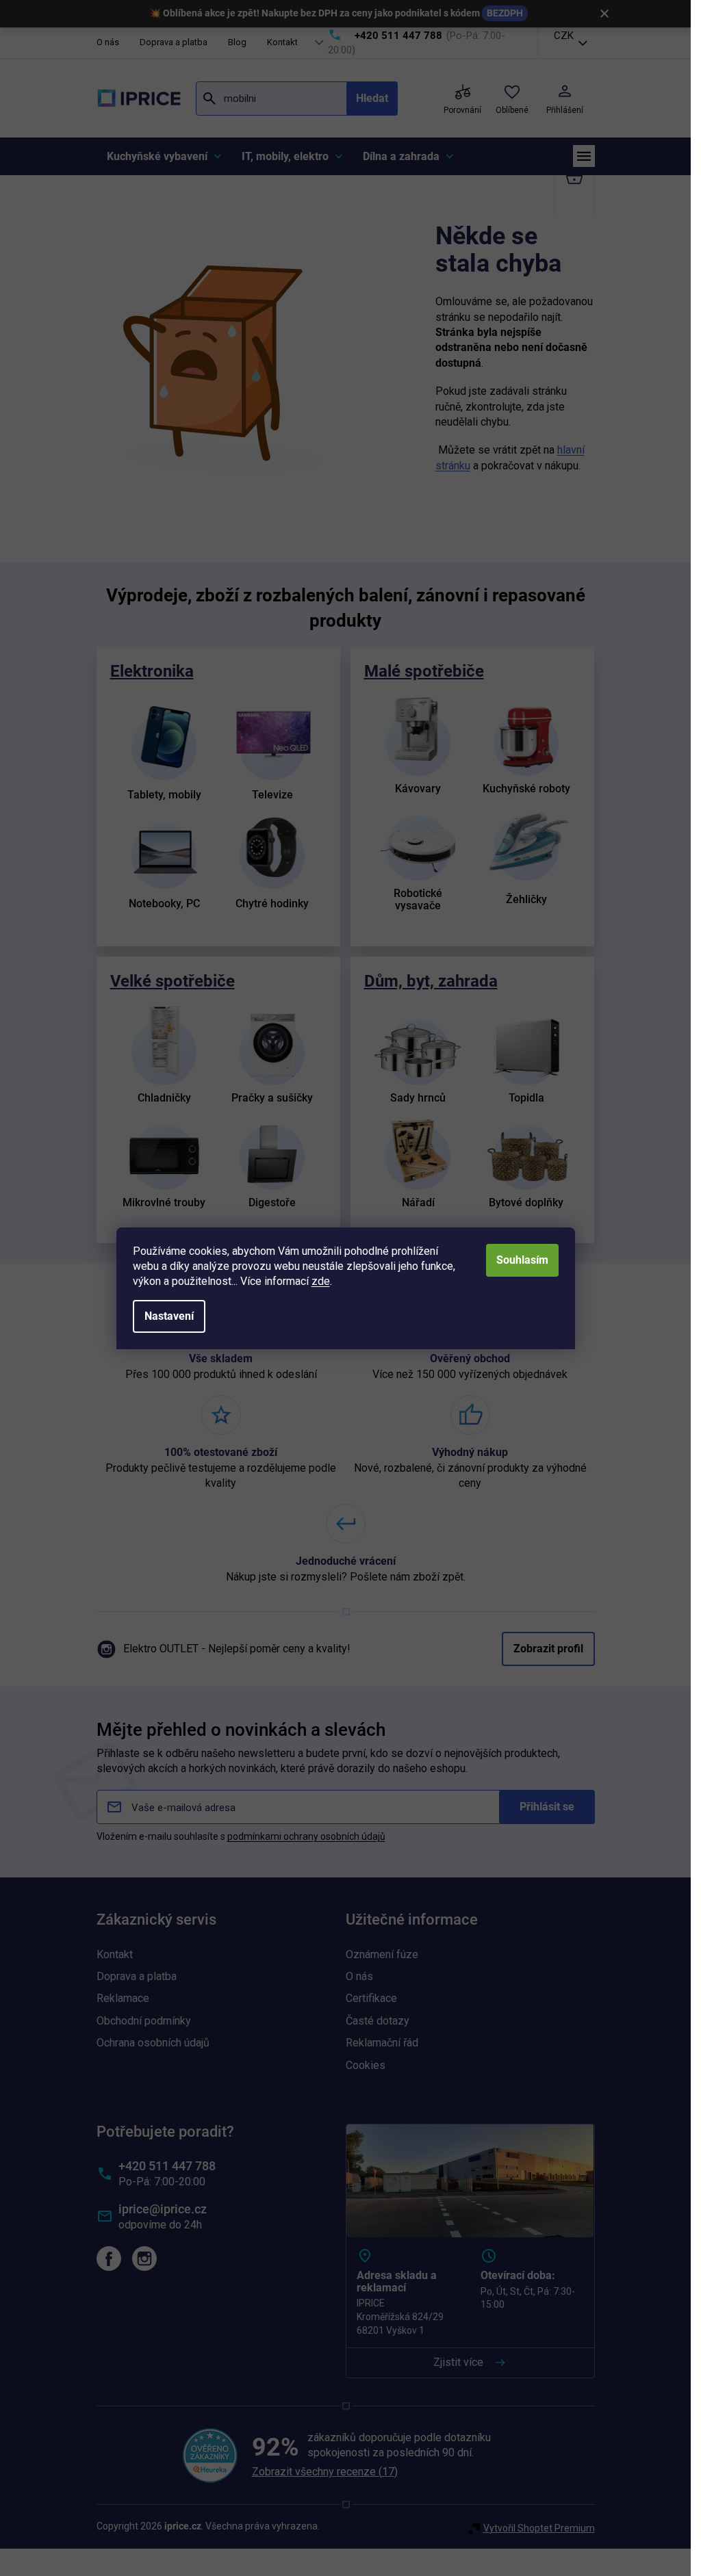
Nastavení (169, 1316)
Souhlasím (522, 1260)
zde (321, 1281)
